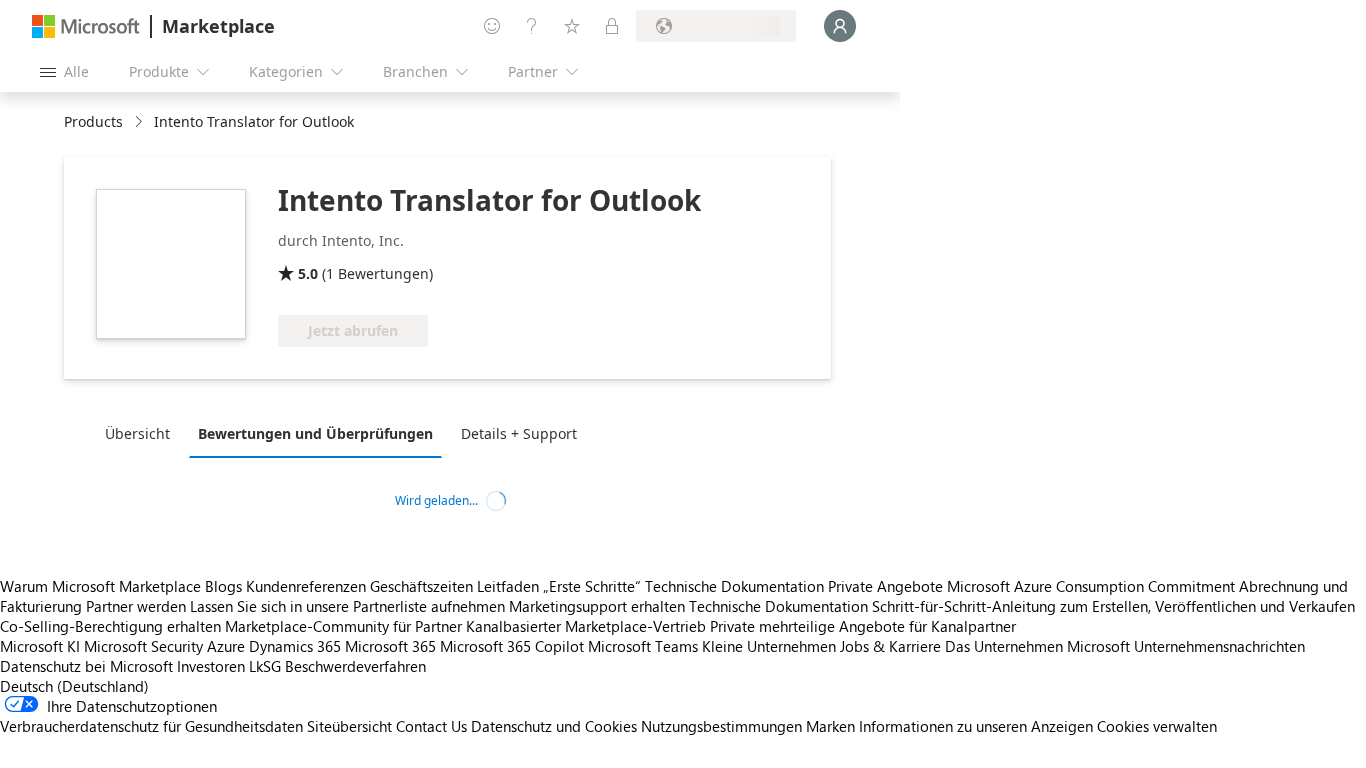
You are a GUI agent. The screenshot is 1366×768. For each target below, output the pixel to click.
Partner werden (136, 606)
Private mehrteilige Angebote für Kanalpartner (863, 626)
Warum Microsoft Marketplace (100, 586)
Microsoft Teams (643, 646)
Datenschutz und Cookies (554, 726)
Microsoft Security (143, 646)
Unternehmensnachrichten (1219, 646)
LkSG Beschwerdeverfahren (337, 666)
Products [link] (93, 121)
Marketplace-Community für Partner (343, 626)
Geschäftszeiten (421, 586)
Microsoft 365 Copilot (512, 646)
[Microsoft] (86, 26)
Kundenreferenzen (306, 586)
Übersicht (137, 433)
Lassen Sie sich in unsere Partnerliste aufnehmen (347, 606)
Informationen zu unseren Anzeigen (976, 726)
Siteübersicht (349, 726)
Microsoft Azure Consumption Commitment (1093, 586)
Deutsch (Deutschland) (74, 686)
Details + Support (519, 433)
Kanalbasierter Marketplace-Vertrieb (586, 626)
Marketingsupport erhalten (597, 606)
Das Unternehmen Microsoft (1037, 646)
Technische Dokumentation (734, 586)
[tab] (142, 433)
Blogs (223, 586)
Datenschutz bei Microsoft (86, 666)
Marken (830, 726)
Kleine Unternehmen (769, 646)
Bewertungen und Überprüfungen (315, 433)
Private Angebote (885, 586)
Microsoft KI (40, 646)
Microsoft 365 (390, 646)
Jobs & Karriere (890, 646)
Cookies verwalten (1157, 726)
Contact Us (431, 726)
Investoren (211, 666)
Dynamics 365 (295, 646)
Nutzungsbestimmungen (721, 726)
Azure (226, 646)
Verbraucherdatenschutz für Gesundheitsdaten (151, 726)
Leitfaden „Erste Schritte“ (559, 586)
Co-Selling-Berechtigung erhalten (110, 626)
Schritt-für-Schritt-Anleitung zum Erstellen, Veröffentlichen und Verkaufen (1113, 606)
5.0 (308, 273)
